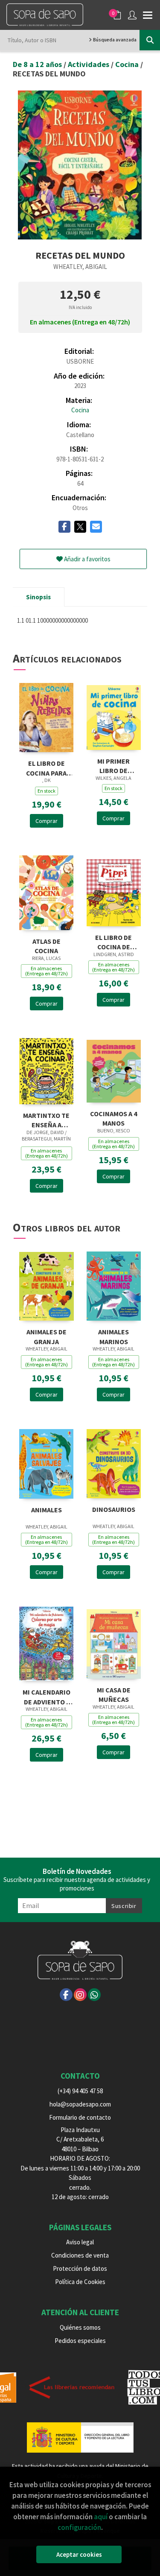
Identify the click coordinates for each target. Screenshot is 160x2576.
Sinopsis (38, 597)
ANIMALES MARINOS (113, 1336)
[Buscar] (150, 40)
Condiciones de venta (80, 2255)
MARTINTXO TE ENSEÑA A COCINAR (46, 1119)
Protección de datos (80, 2268)
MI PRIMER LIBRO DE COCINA (113, 765)
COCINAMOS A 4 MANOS (113, 1118)
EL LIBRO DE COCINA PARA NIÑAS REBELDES (46, 767)
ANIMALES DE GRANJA (47, 1336)
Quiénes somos (80, 2327)
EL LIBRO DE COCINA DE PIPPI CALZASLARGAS (113, 941)
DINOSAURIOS (114, 1509)
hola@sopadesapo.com (80, 2104)
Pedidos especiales (80, 2341)
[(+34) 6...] (94, 1995)
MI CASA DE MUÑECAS (114, 1694)
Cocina (128, 64)
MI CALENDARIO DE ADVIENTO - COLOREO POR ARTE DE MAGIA (47, 1696)
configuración (79, 2527)
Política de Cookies (80, 2282)
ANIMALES (47, 1510)
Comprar (47, 821)
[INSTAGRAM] (80, 1995)
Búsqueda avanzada (114, 40)
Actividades (89, 64)
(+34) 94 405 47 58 (80, 2091)
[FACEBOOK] (66, 1995)
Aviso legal (80, 2242)
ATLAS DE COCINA (47, 945)
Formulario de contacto (80, 2117)
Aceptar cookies (79, 2554)
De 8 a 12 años (38, 64)
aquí (101, 2517)
